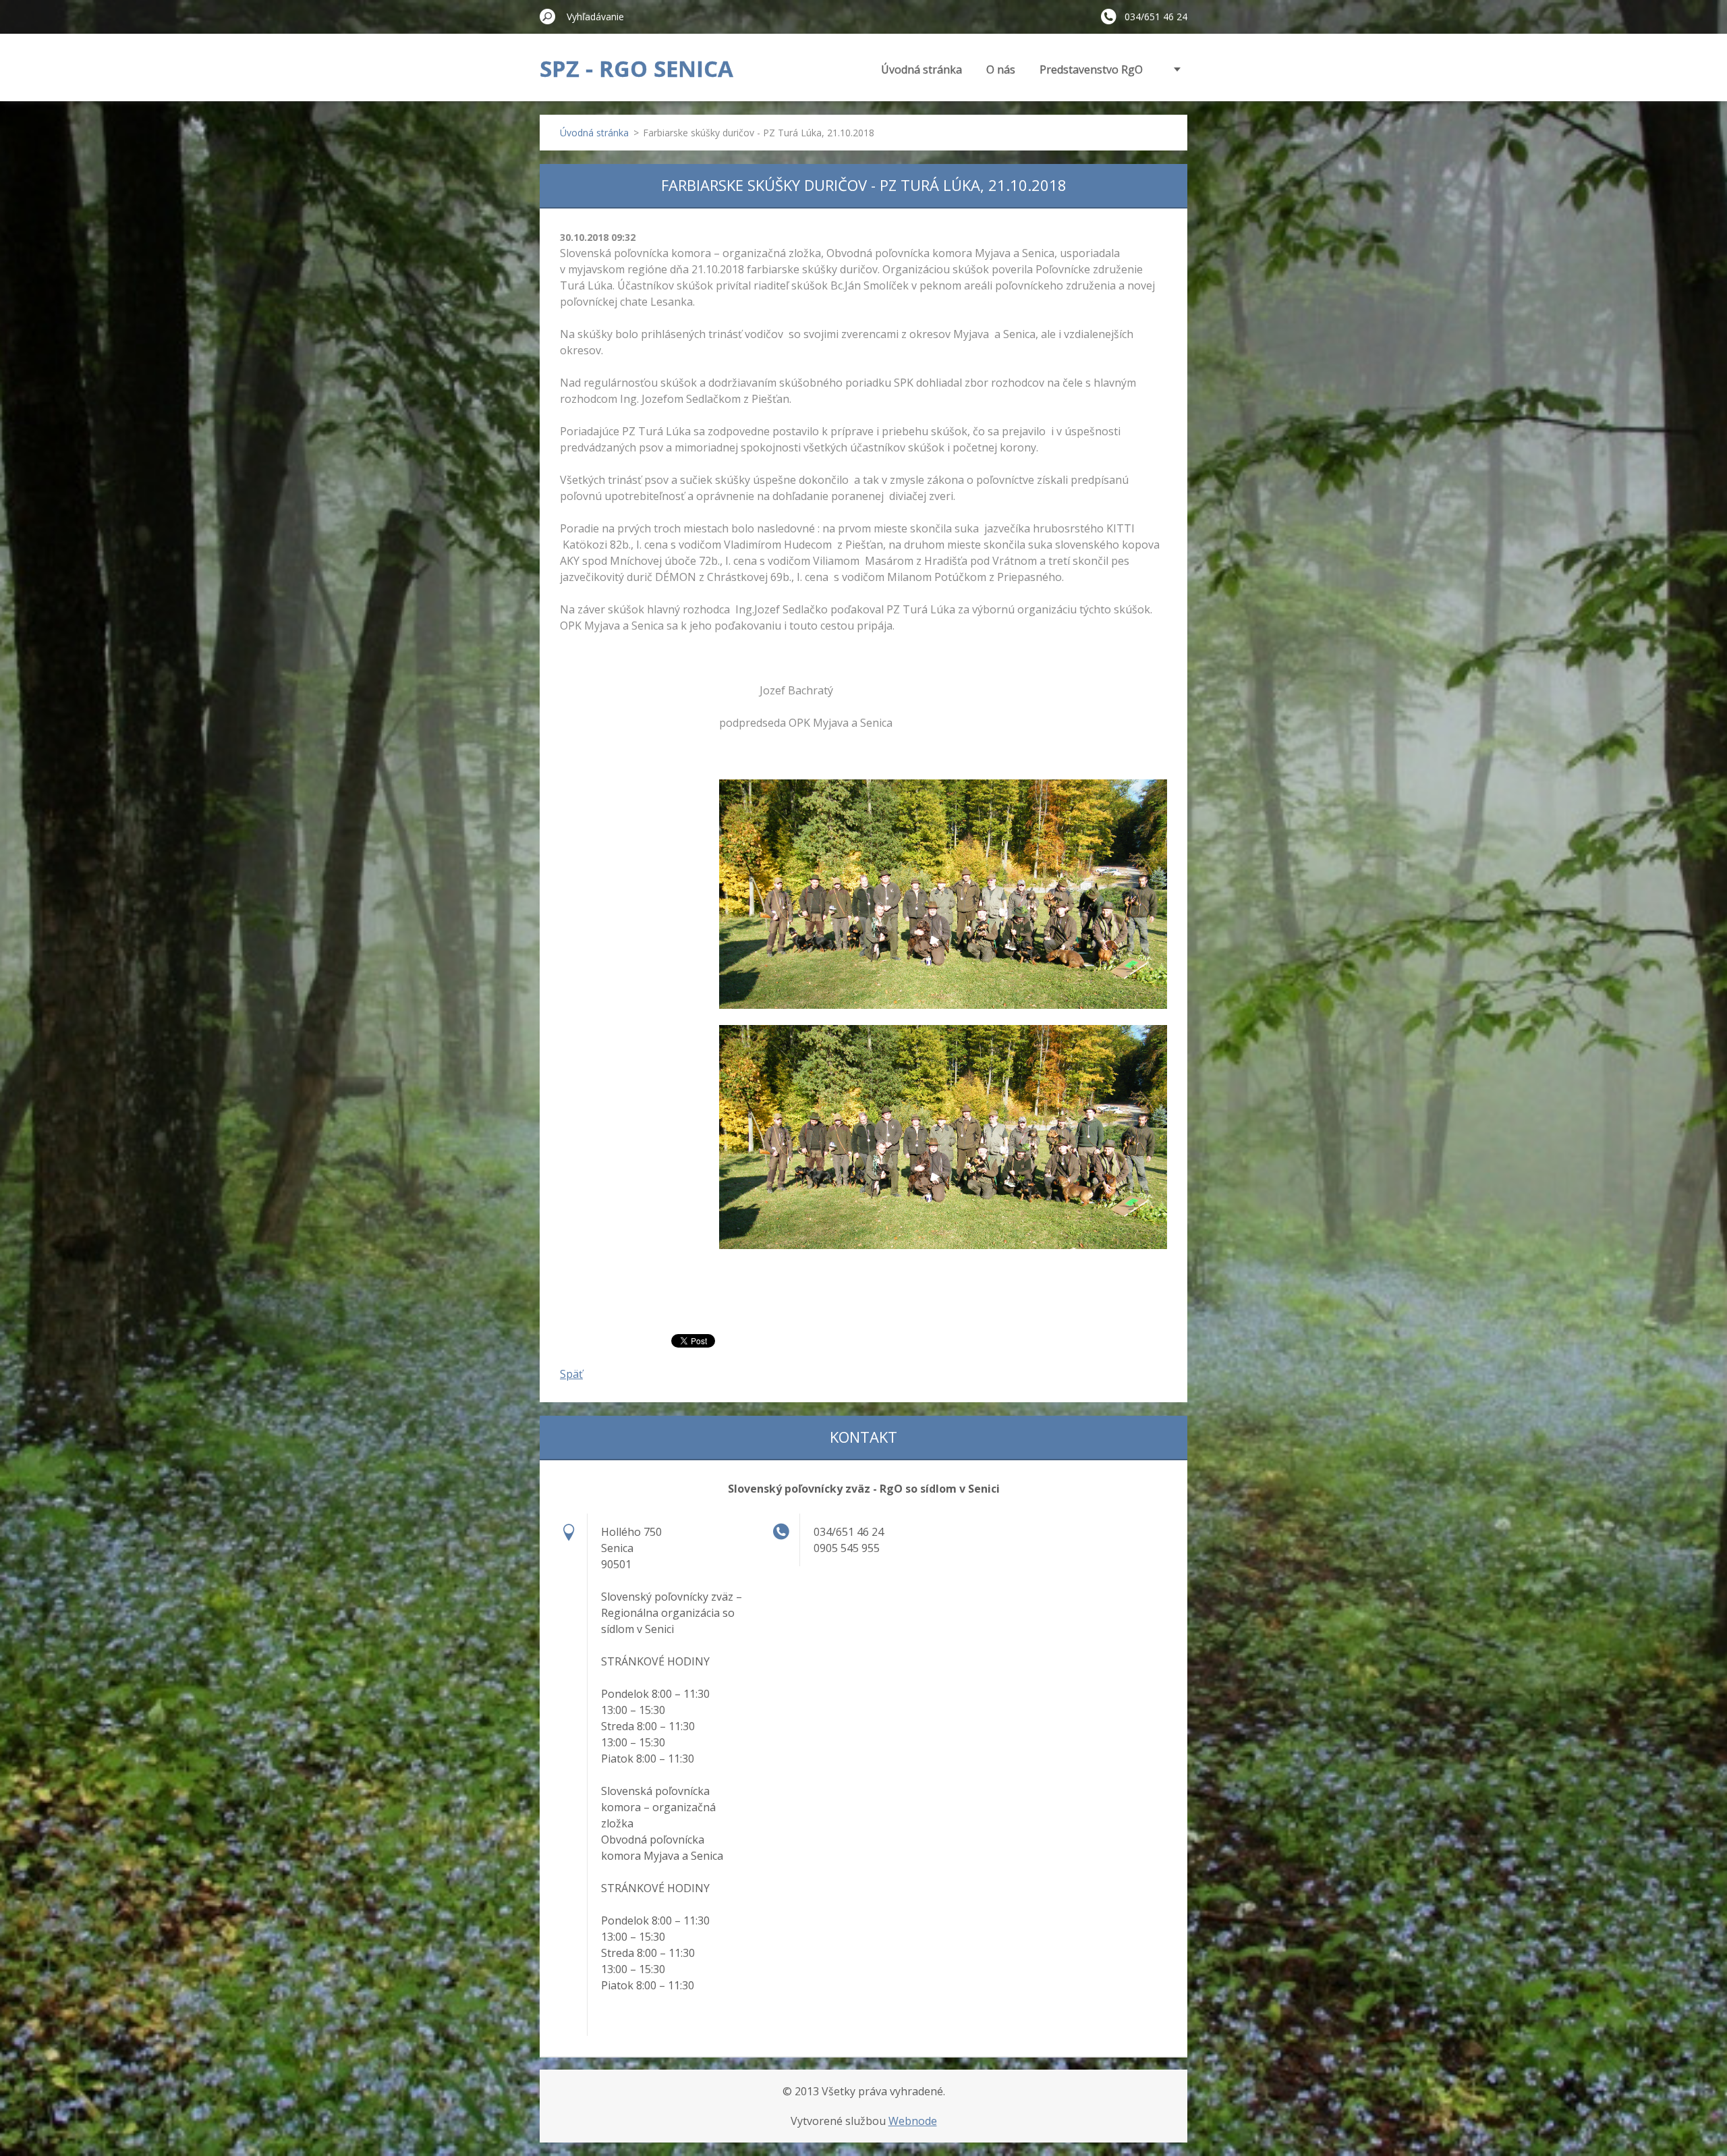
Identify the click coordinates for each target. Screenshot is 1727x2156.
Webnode (913, 2121)
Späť (571, 1374)
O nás (1001, 70)
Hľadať (548, 16)
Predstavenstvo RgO (1091, 70)
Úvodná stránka (922, 70)
